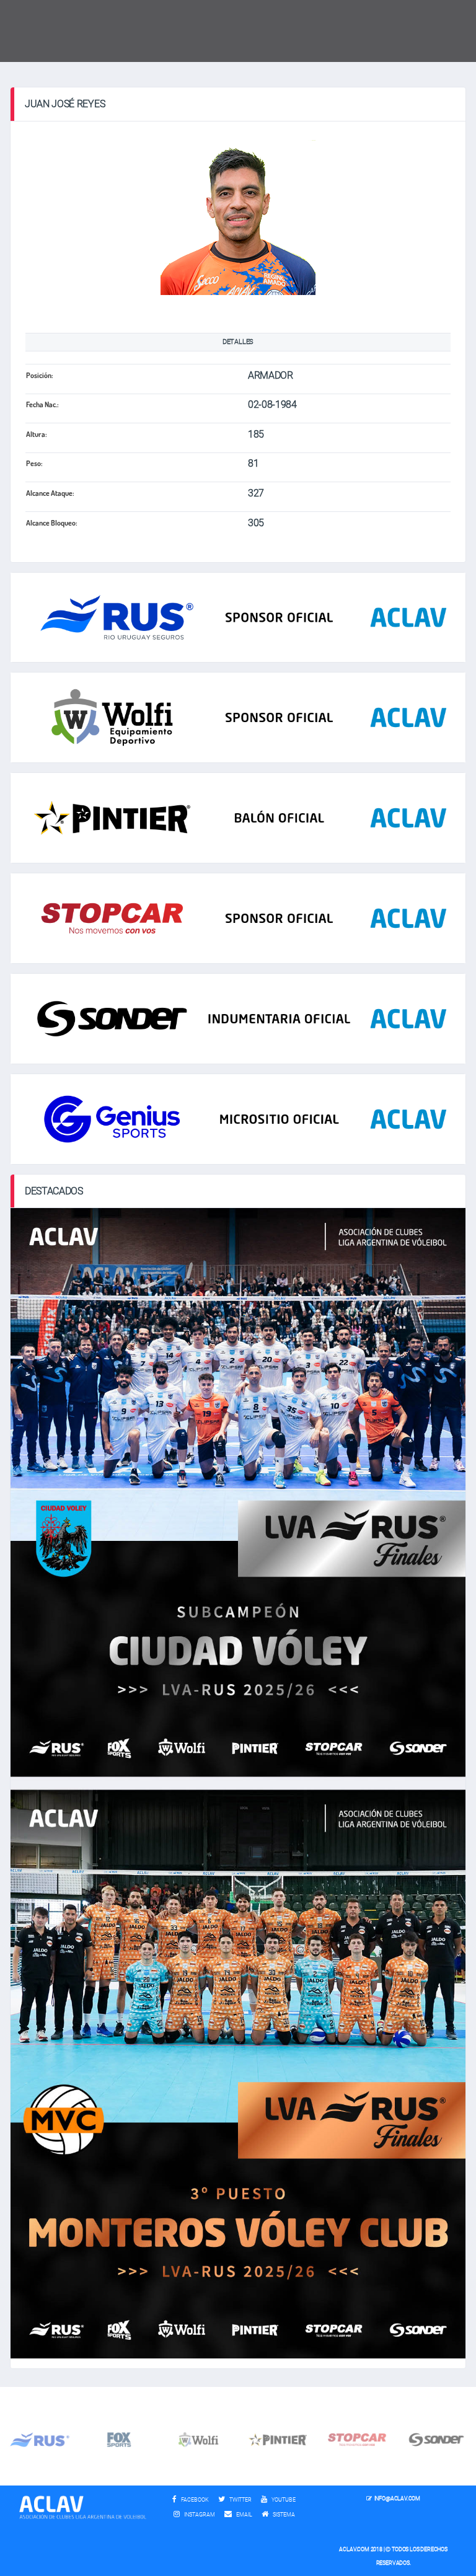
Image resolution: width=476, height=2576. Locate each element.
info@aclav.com (397, 2499)
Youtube (283, 2500)
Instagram (199, 2515)
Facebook (194, 2500)
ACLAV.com (354, 2549)
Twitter (240, 2500)
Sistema (287, 2515)
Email (244, 2515)
